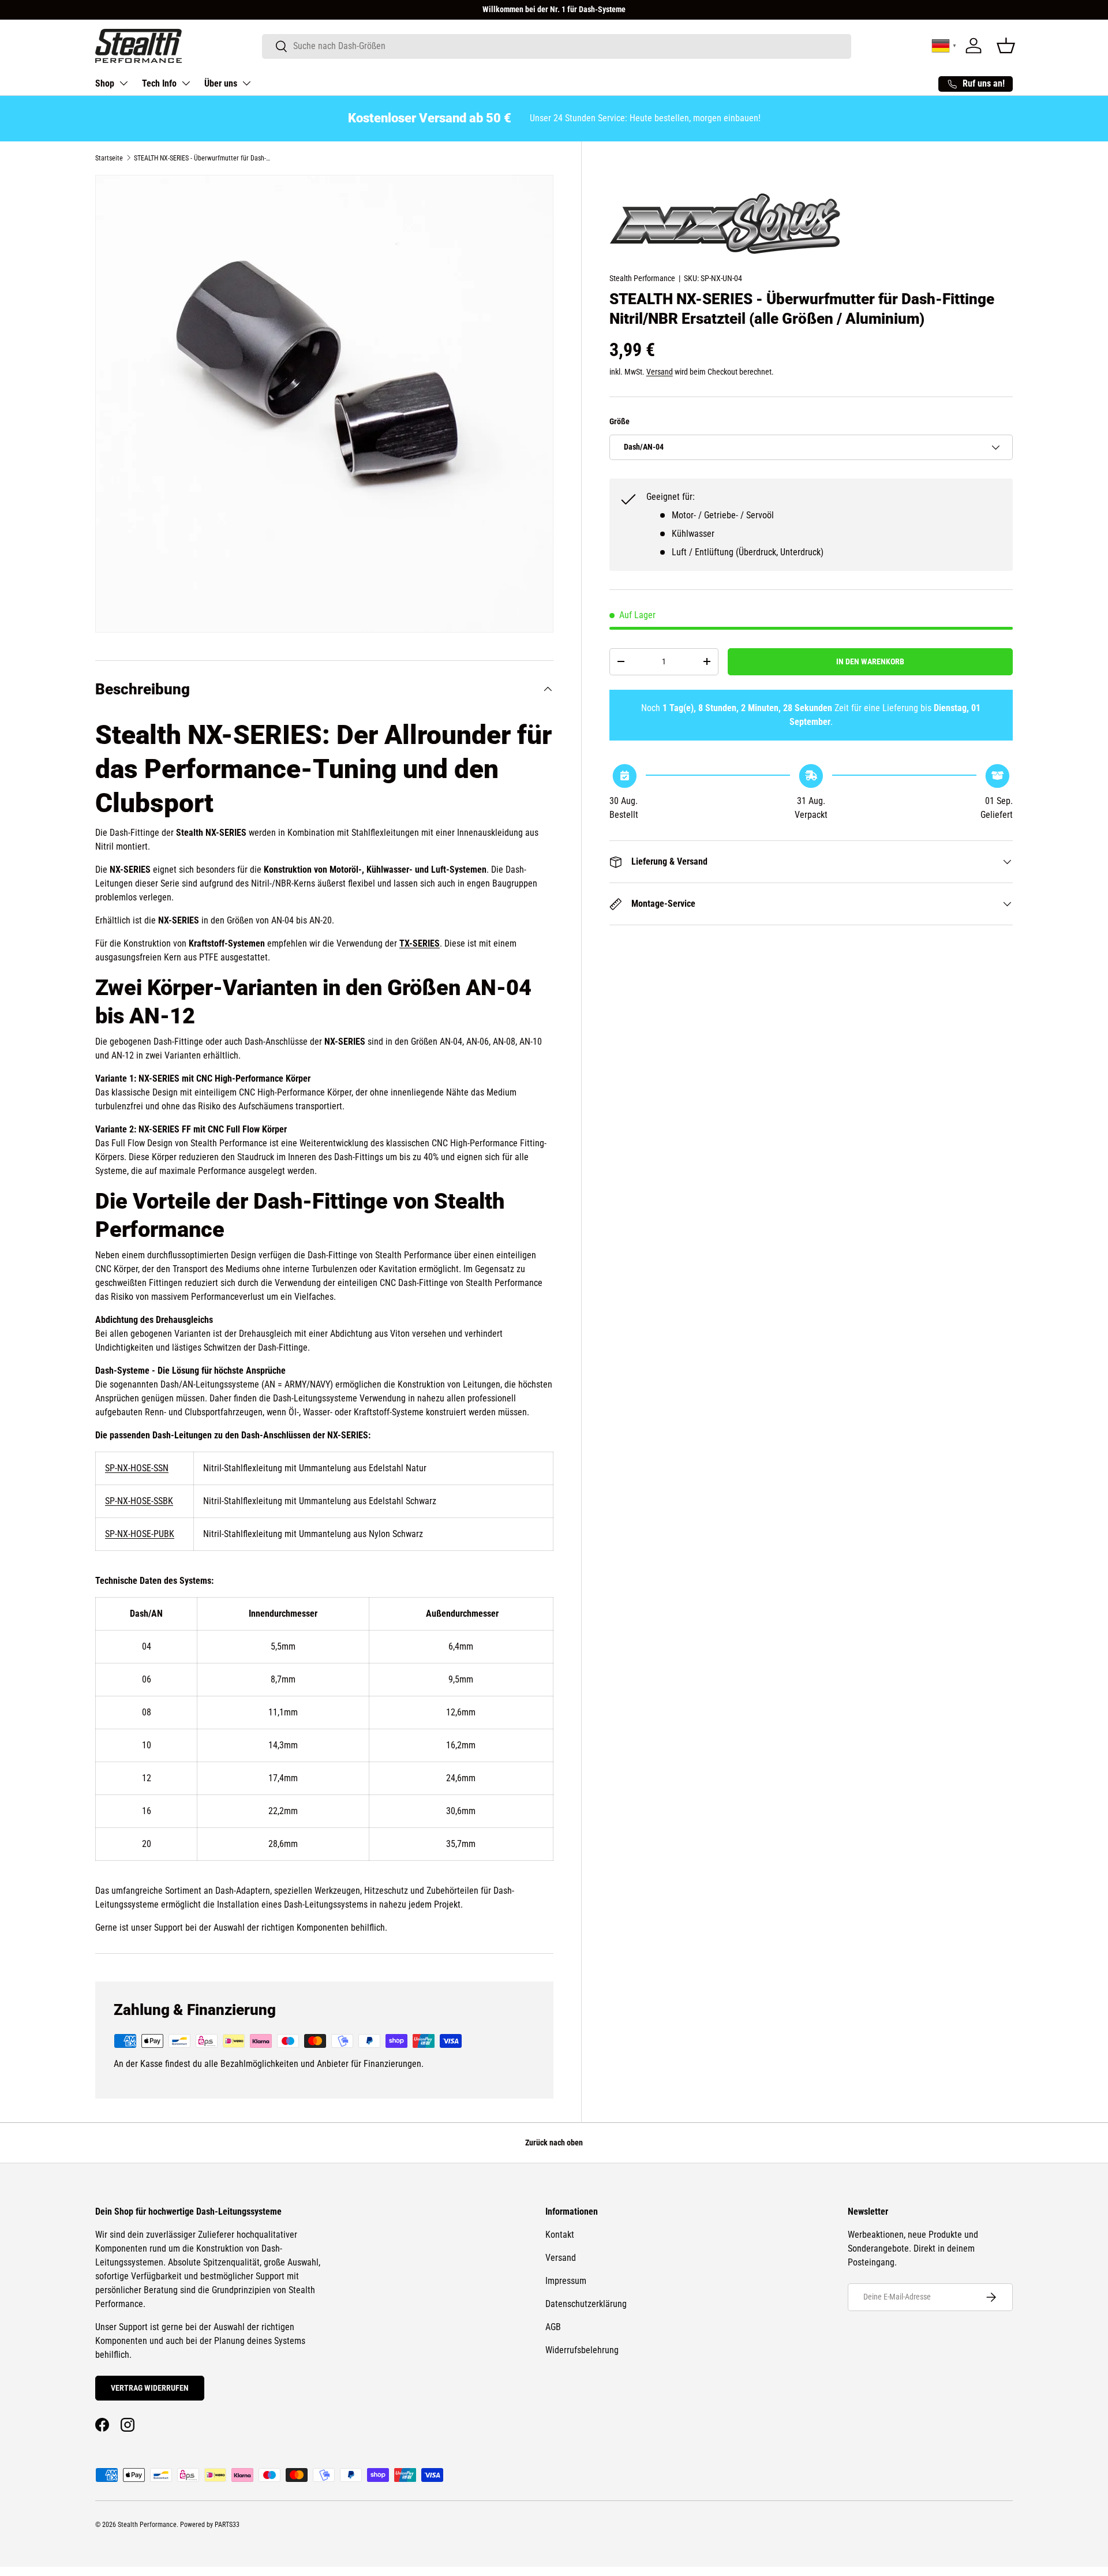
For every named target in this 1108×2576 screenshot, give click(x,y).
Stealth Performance (642, 278)
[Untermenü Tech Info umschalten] (186, 83)
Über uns (221, 83)
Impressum (566, 2281)
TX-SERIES (420, 943)
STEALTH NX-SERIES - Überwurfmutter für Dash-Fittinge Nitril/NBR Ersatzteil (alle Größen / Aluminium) (203, 158)
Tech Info (159, 83)
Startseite (109, 158)
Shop (105, 83)
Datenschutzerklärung (586, 2304)
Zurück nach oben (554, 2143)
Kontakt (560, 2235)
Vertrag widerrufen (150, 2388)
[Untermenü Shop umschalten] (123, 83)
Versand (660, 372)
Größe (619, 421)
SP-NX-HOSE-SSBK (139, 1501)
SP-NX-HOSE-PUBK (140, 1534)
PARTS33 (227, 2525)
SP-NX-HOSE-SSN (137, 1468)
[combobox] (557, 46)
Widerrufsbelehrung (582, 2350)
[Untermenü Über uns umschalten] (246, 83)
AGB (553, 2327)
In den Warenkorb (870, 661)
